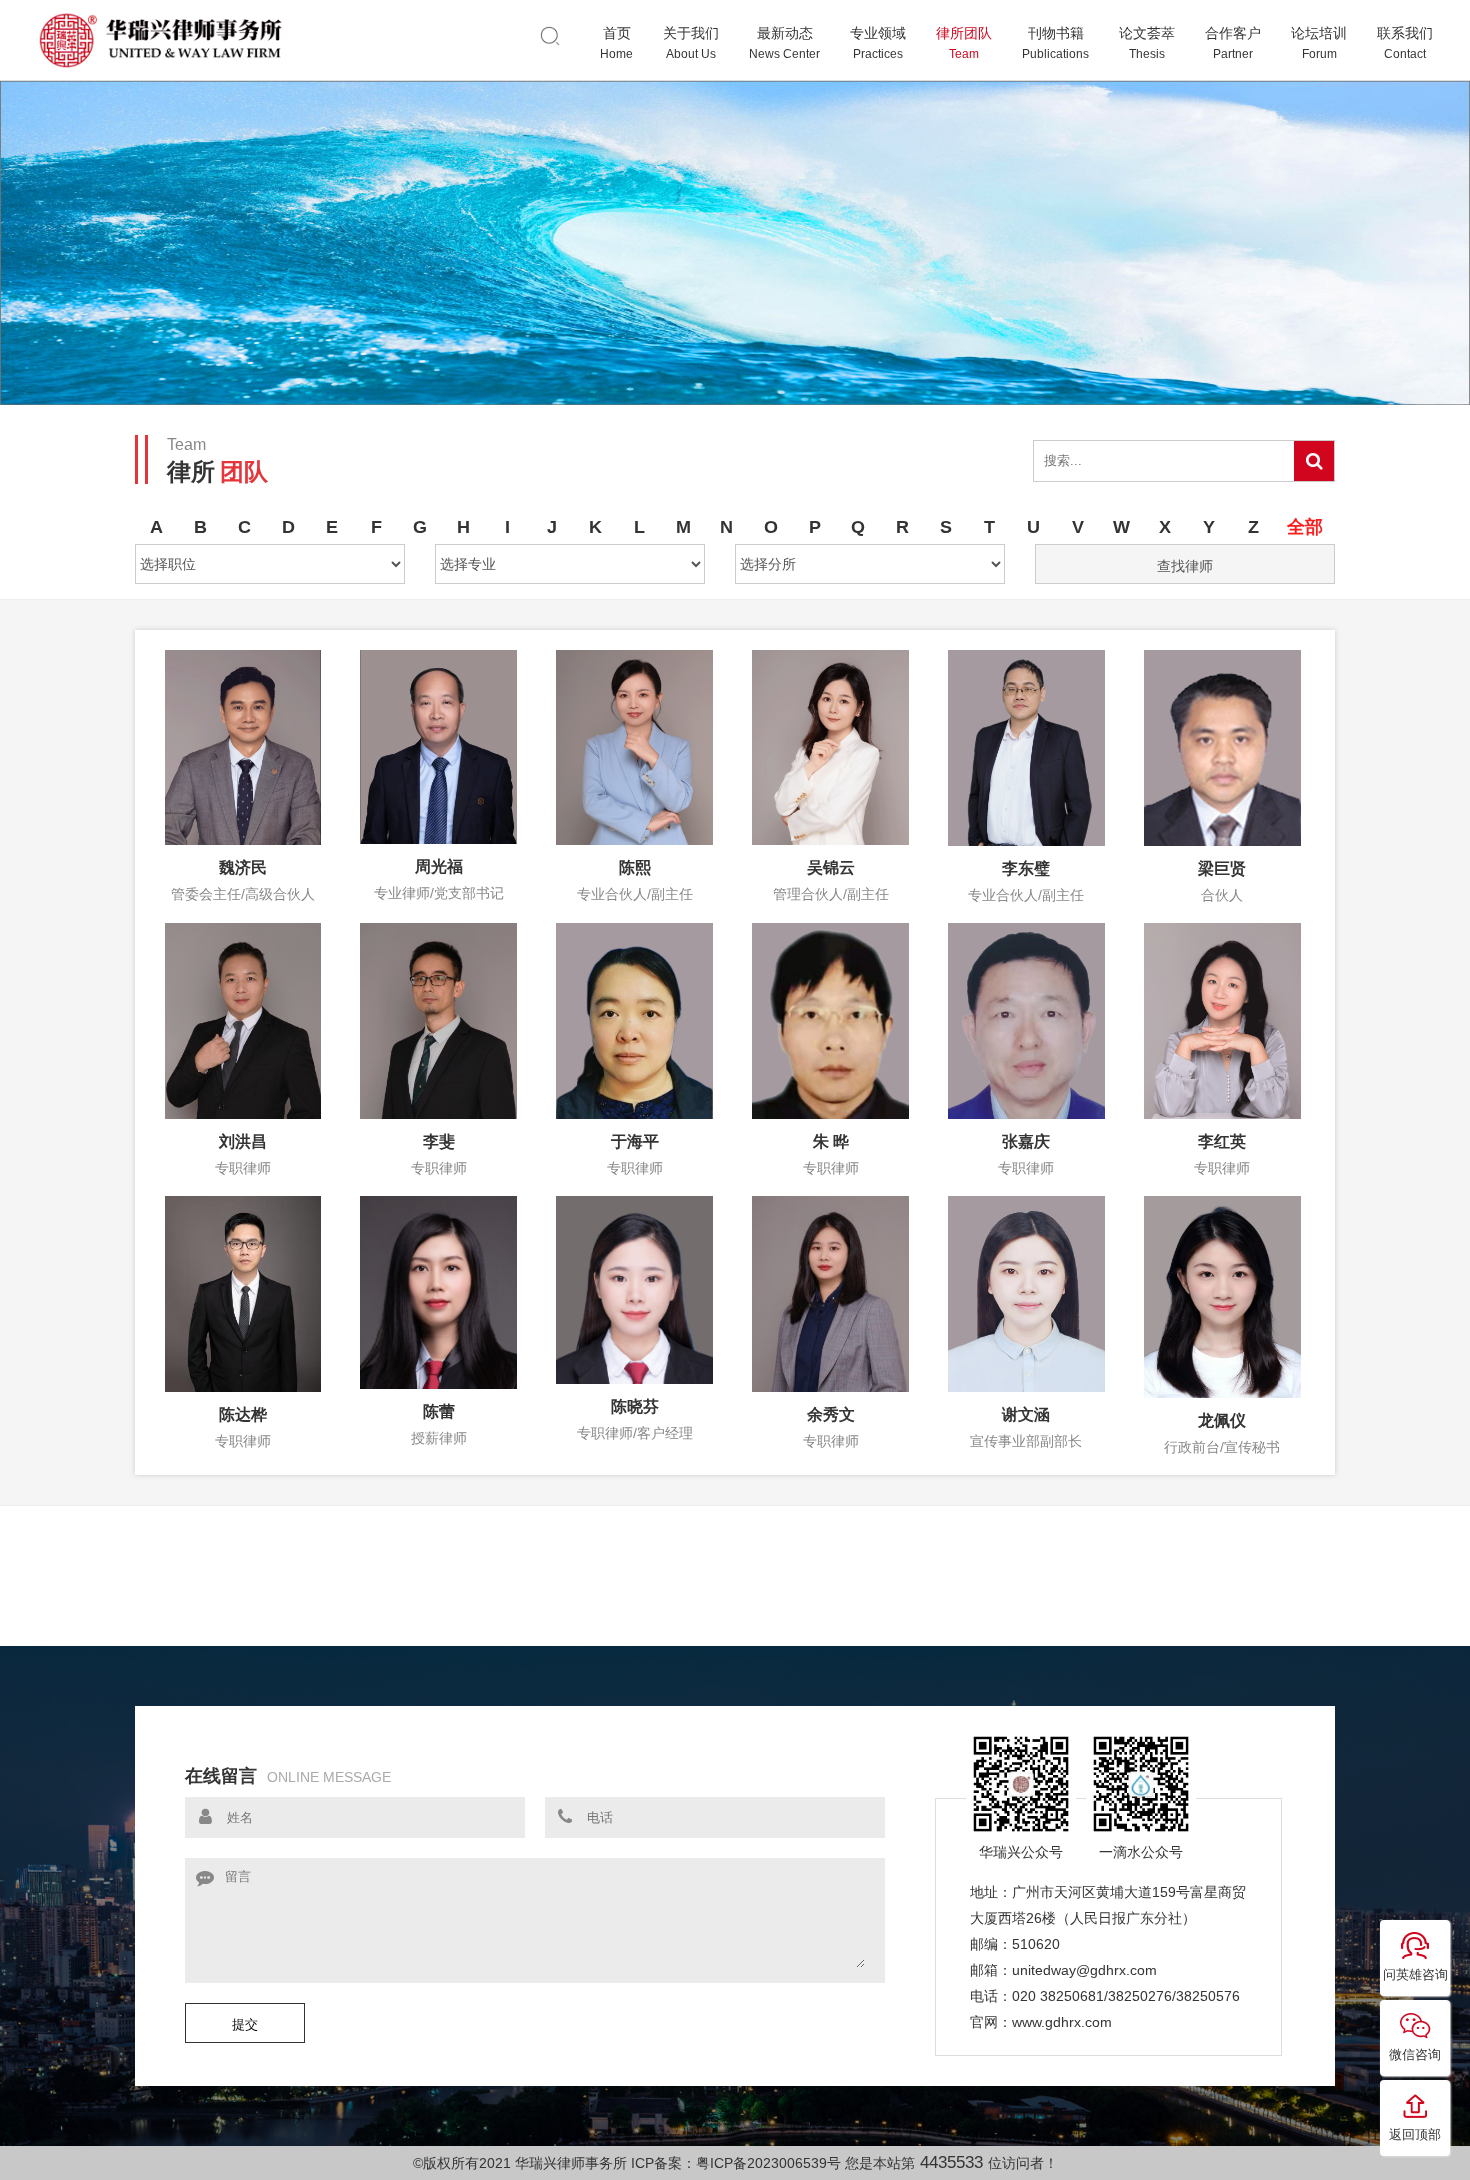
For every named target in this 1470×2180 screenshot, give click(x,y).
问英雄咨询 (1415, 1974)
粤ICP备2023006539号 (768, 2163)
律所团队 (964, 43)
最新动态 (784, 43)
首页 (616, 43)
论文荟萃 (1147, 43)
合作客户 (1233, 43)
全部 (1305, 527)
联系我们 (1405, 43)
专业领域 (878, 43)
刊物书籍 (1055, 43)
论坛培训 (1319, 43)
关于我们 (691, 43)
